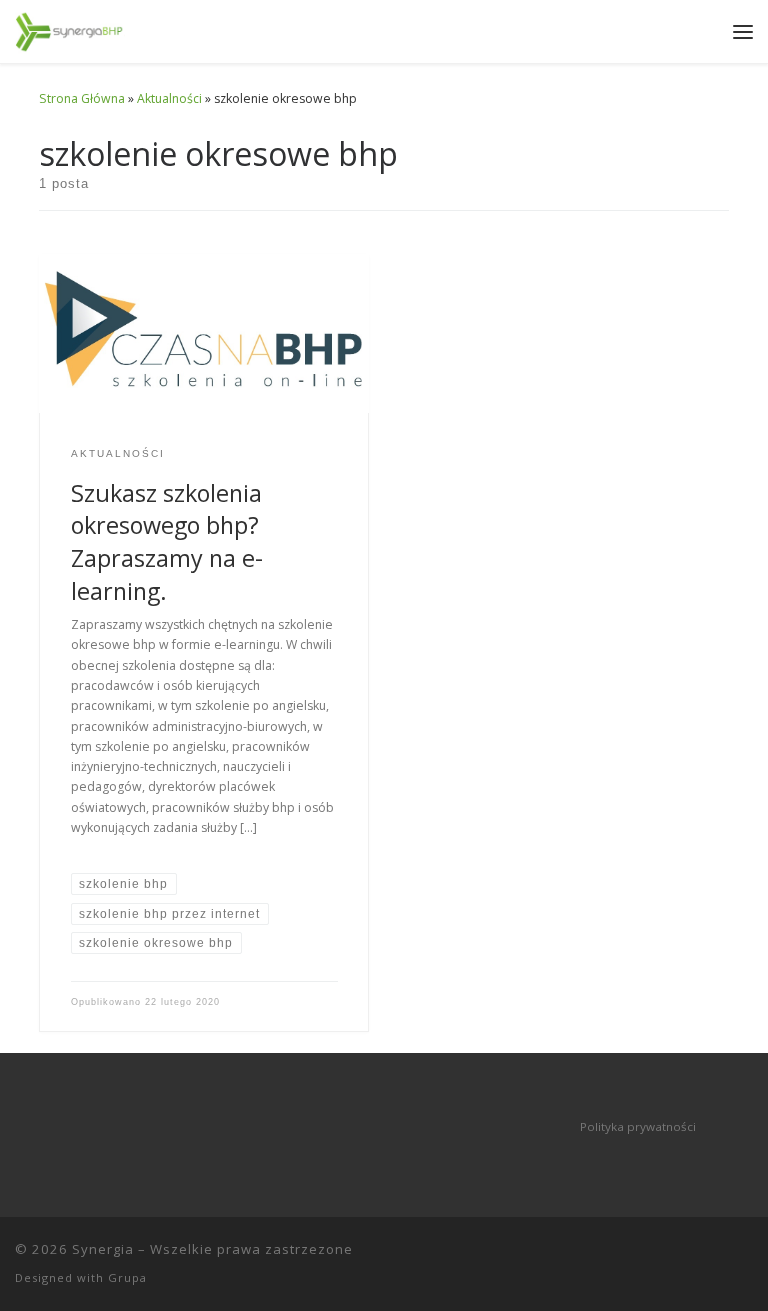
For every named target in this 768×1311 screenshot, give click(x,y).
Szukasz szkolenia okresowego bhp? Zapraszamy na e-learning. (167, 542)
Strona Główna (82, 98)
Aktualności (169, 98)
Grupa (127, 1277)
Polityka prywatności (638, 1126)
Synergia (103, 1249)
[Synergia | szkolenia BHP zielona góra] (70, 29)
